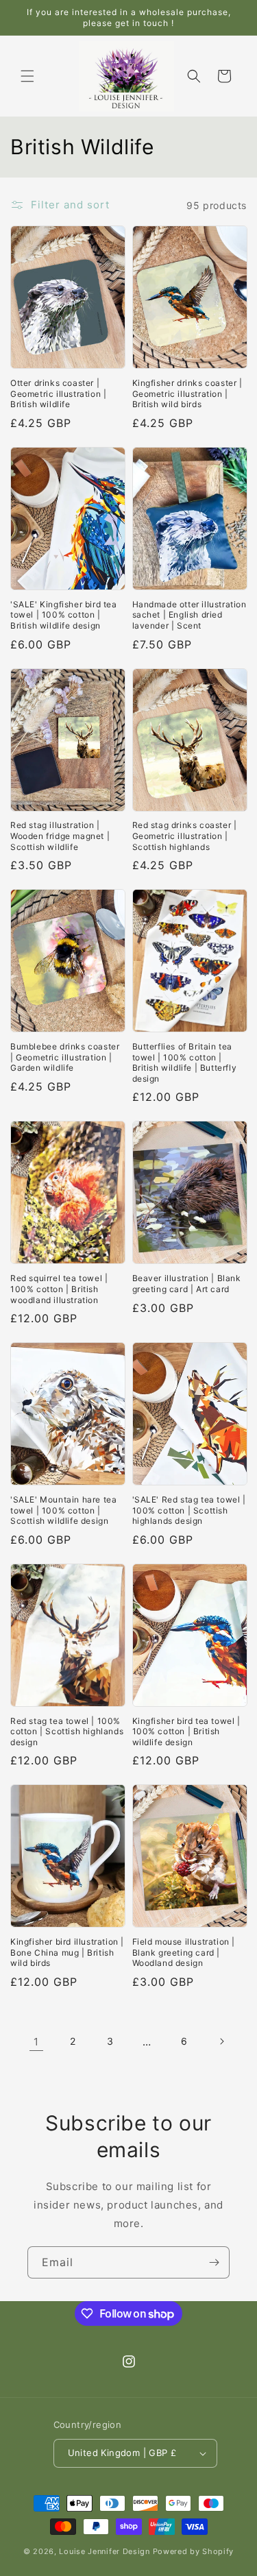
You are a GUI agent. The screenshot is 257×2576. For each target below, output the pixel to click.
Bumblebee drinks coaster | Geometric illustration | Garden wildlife (65, 1057)
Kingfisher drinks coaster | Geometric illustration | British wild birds (187, 393)
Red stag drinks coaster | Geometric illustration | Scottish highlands (185, 836)
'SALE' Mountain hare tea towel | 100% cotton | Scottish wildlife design (63, 1510)
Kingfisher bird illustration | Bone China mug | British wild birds (67, 1952)
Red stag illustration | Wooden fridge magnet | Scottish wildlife (60, 836)
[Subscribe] (214, 2262)
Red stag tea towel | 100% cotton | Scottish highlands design (67, 1731)
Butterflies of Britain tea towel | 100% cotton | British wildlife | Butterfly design (185, 1062)
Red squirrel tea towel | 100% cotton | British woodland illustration (59, 1289)
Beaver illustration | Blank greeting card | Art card (187, 1284)
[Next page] (221, 2041)
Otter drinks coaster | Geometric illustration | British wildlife (58, 393)
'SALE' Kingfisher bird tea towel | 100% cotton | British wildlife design (64, 615)
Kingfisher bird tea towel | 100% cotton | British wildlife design (186, 1731)
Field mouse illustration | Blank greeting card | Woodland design (184, 1952)
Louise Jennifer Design (104, 2551)
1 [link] (36, 2042)
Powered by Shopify (194, 2551)
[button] (27, 76)
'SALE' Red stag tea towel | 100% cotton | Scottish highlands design (189, 1510)
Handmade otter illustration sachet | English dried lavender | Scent (189, 615)
